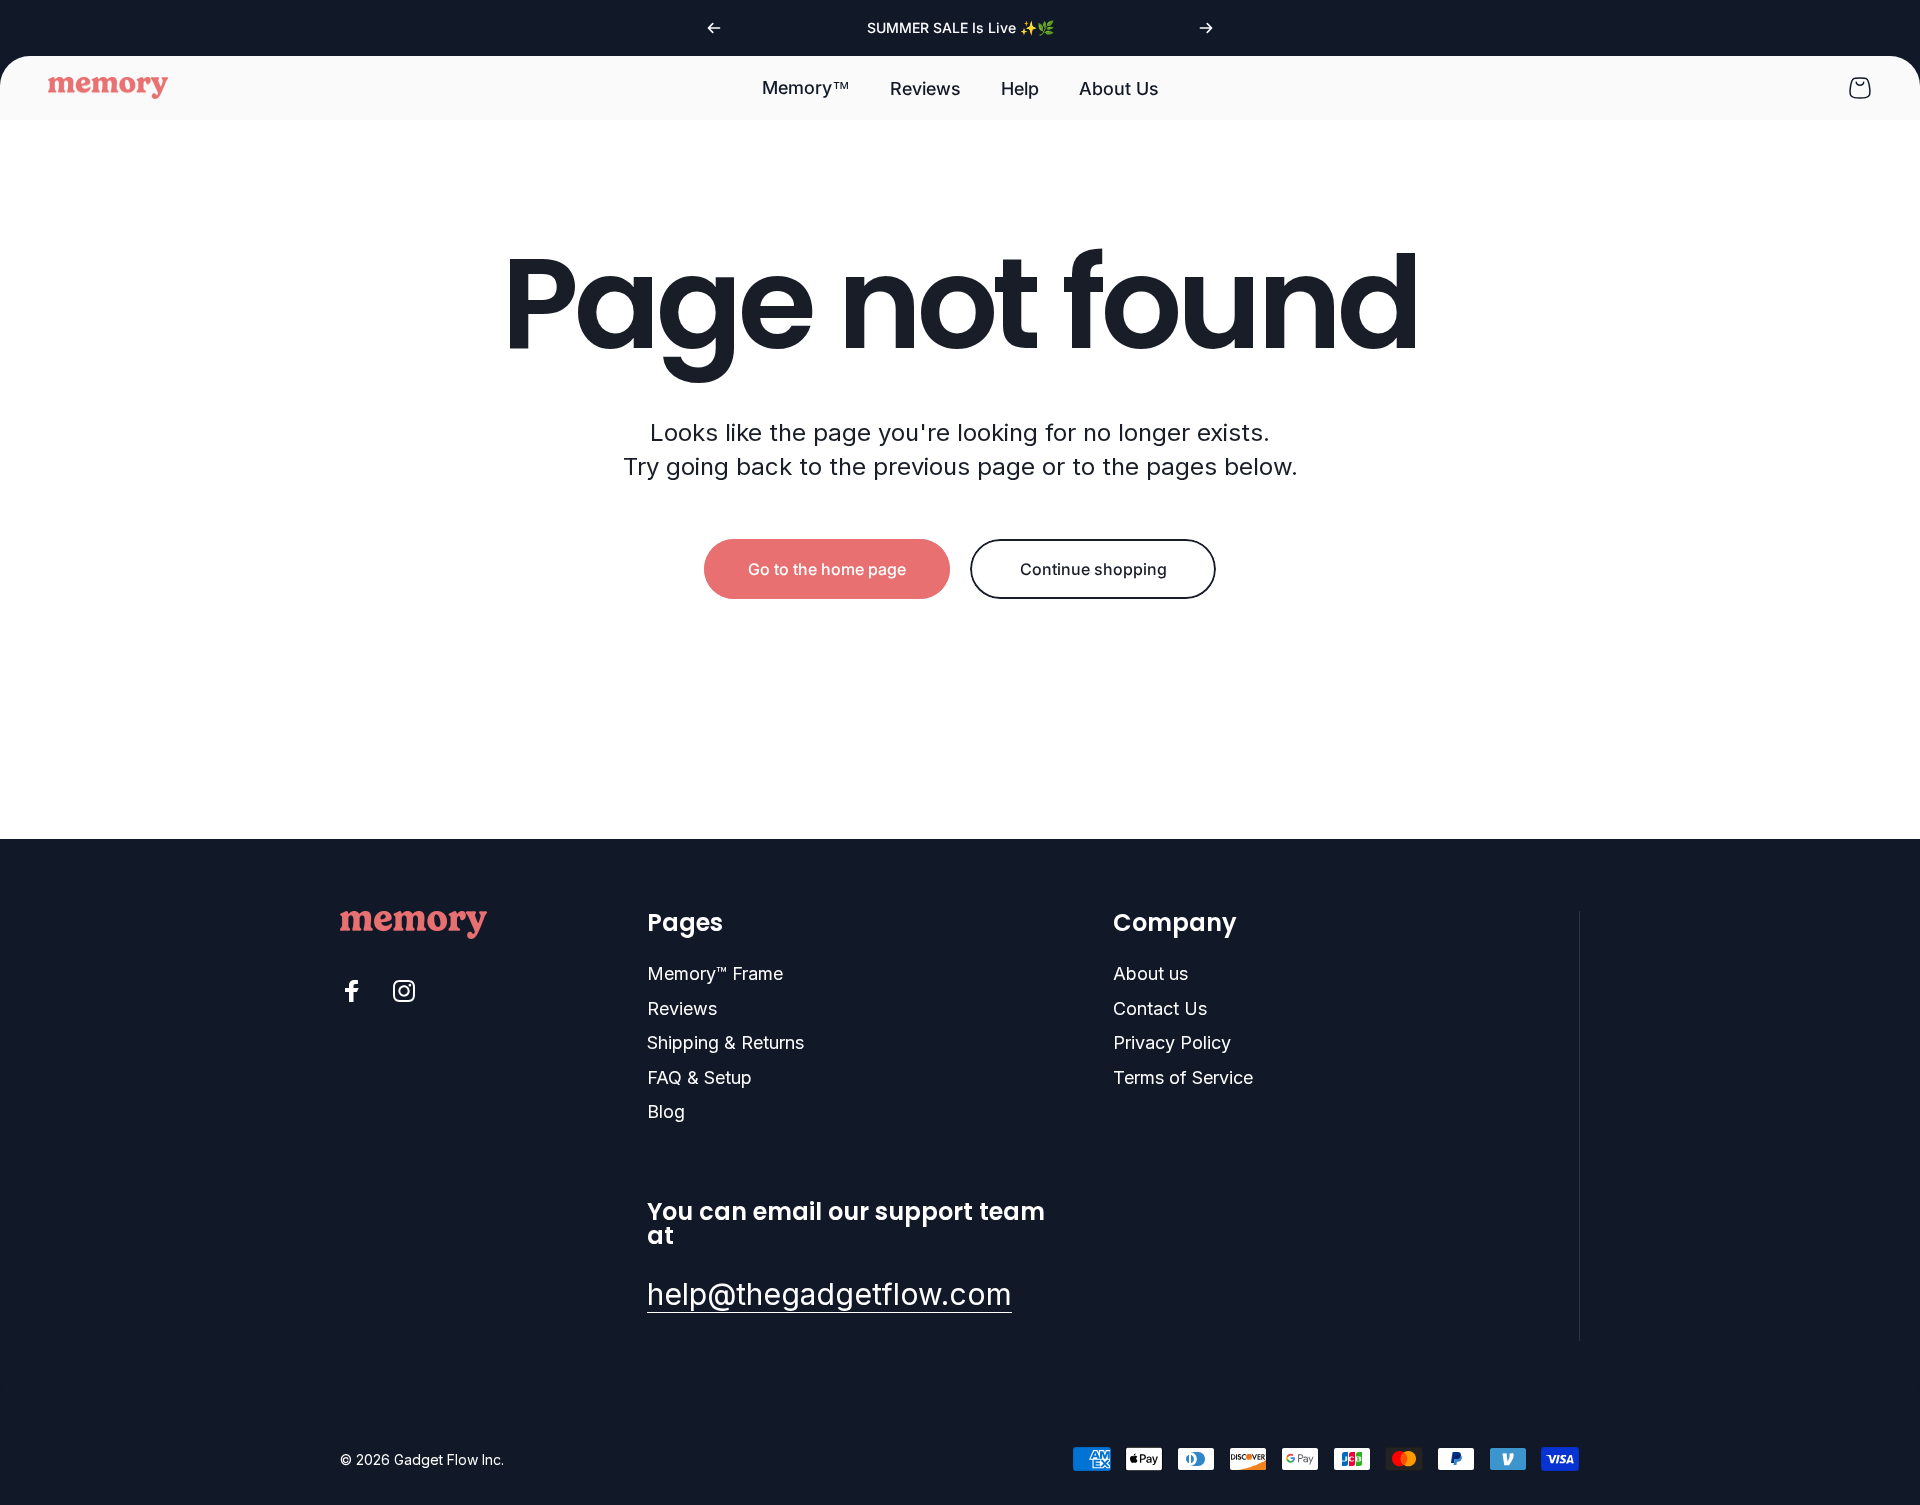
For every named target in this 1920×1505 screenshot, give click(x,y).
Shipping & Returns (725, 1042)
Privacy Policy (1172, 1042)
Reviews (682, 1008)
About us (1150, 973)
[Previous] (714, 28)
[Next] (1206, 28)
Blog (666, 1111)
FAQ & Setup (699, 1077)
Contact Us (1160, 1008)
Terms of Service (1183, 1077)
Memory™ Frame (715, 973)
